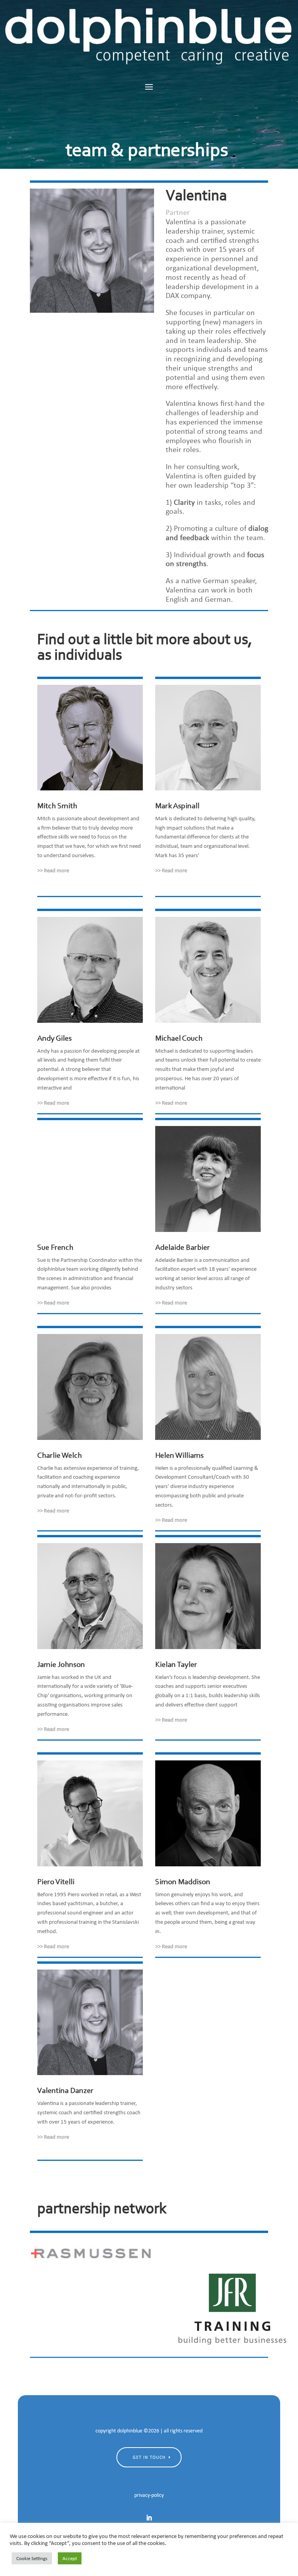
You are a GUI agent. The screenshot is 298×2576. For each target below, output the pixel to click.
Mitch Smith (57, 806)
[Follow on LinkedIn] (149, 2518)
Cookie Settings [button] (32, 2558)
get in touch (149, 2457)
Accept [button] (70, 2558)
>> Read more (53, 870)
